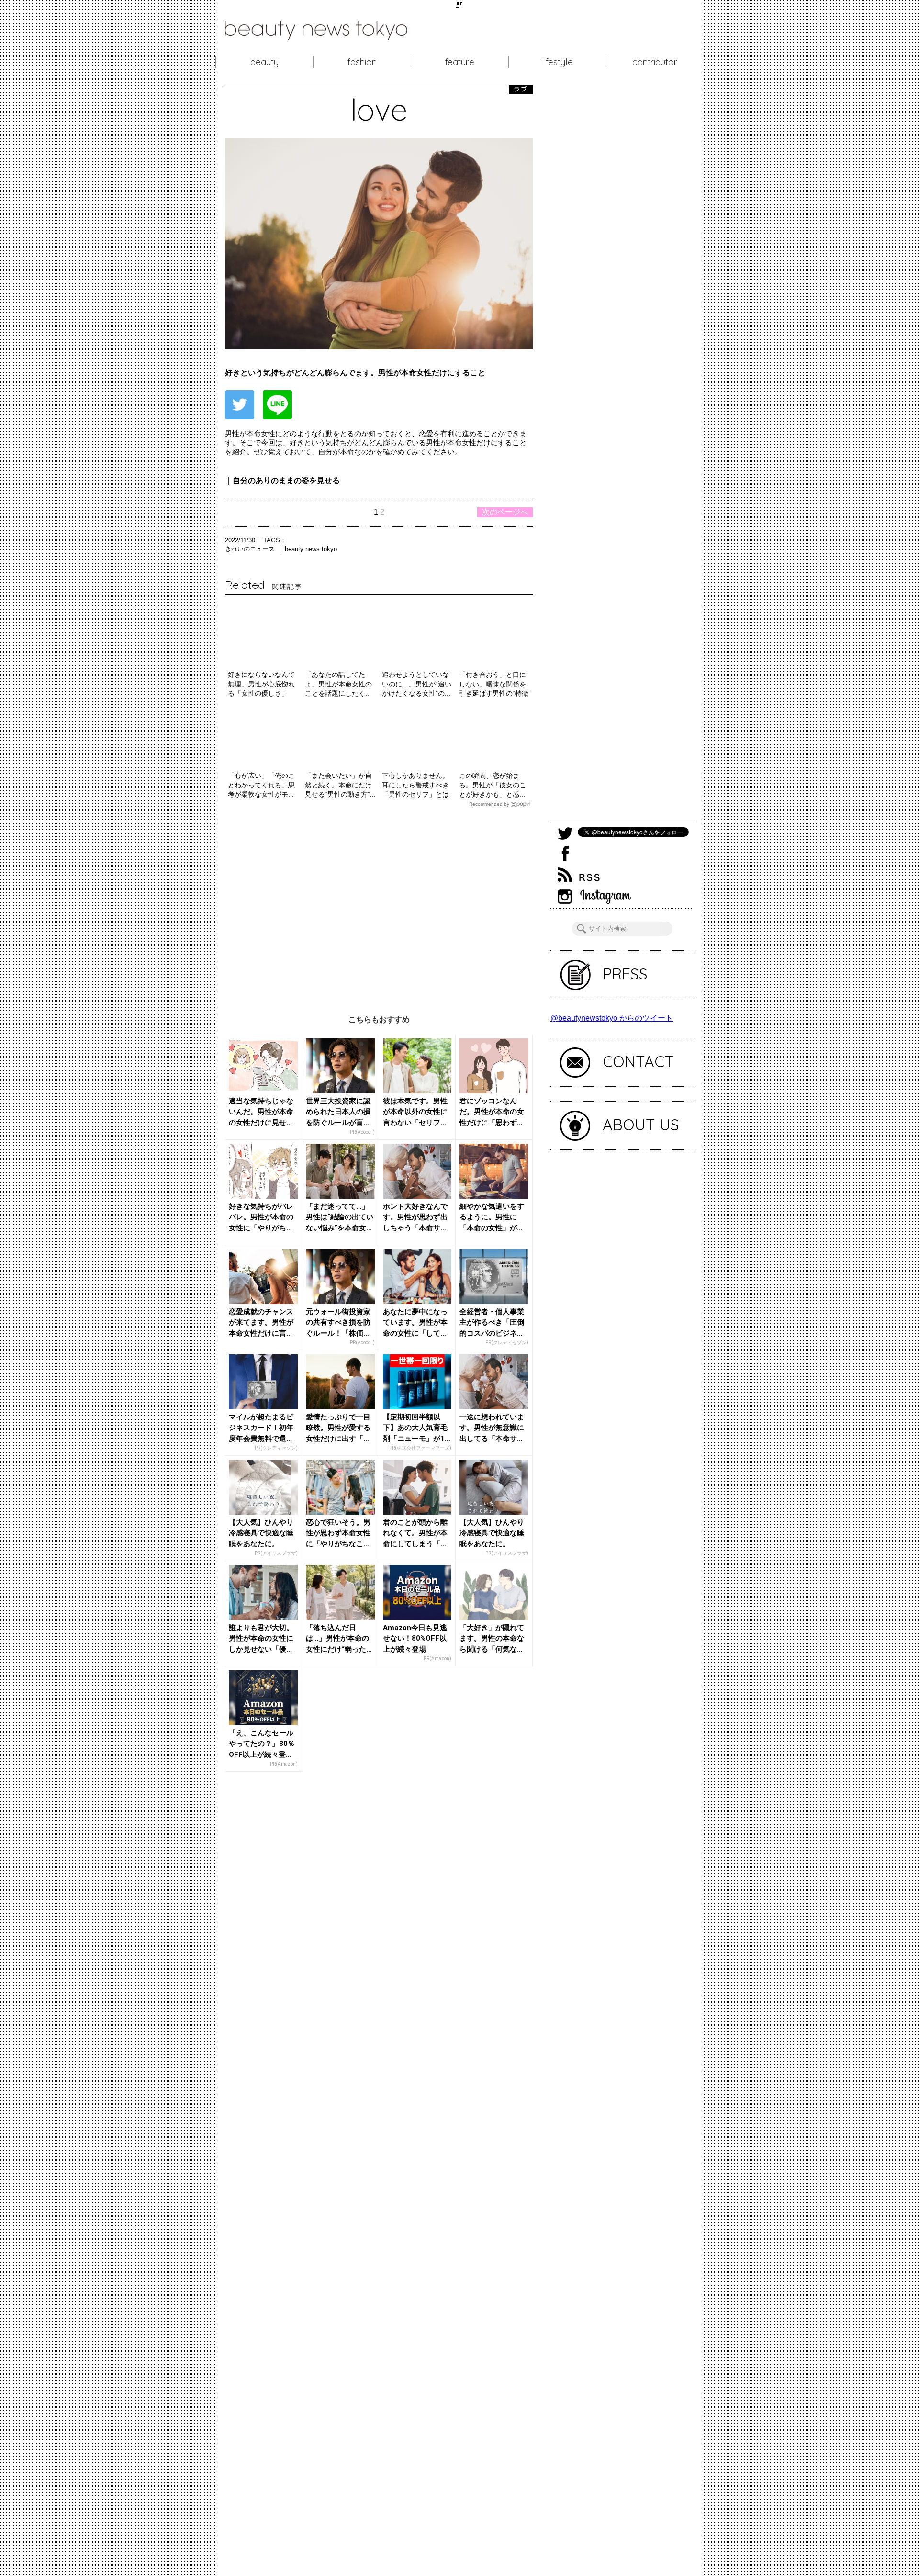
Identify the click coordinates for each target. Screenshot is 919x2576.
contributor (655, 62)
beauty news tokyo (311, 549)
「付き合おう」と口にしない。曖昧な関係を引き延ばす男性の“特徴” (495, 684)
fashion (362, 62)
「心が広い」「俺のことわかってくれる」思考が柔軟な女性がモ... (261, 785)
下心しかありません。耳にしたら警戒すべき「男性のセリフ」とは (415, 785)
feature (460, 62)
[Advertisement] (379, 904)
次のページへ (505, 512)
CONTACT (638, 1061)
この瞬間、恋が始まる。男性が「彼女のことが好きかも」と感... (493, 785)
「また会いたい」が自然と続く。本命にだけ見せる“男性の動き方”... (340, 785)
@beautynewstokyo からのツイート (612, 1018)
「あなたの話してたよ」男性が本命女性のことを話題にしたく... (338, 684)
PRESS (625, 974)
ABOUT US (641, 1125)
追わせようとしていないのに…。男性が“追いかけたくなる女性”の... (417, 684)
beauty (264, 62)
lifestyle (557, 62)
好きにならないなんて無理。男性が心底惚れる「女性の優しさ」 (261, 684)
